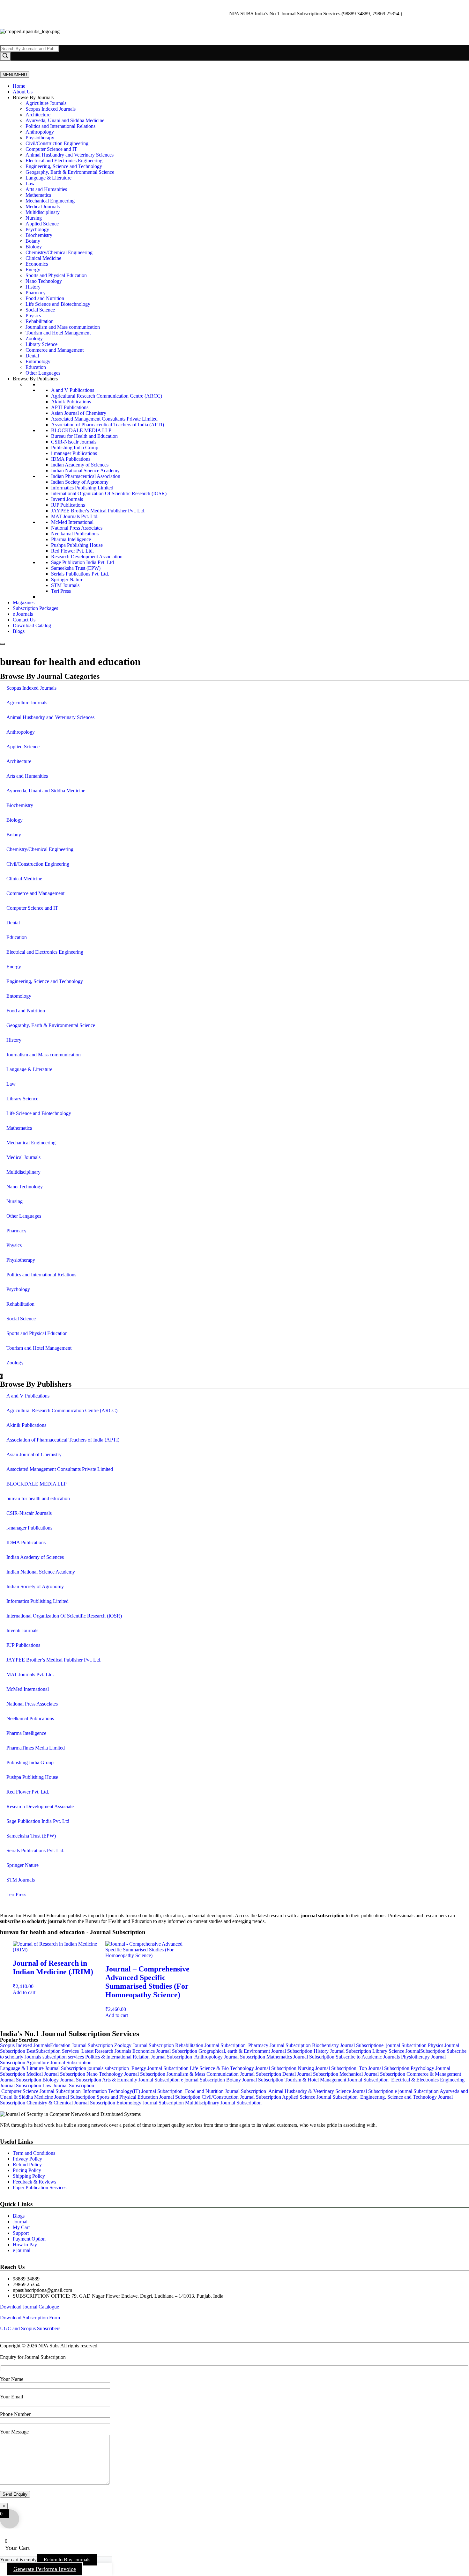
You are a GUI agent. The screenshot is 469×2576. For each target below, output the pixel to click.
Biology (34, 247)
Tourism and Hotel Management (58, 333)
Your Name (12, 2379)
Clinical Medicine (43, 258)
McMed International (72, 522)
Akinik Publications (71, 402)
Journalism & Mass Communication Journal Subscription (224, 2074)
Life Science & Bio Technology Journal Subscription (244, 2068)
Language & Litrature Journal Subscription (43, 2068)
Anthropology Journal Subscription (229, 2057)
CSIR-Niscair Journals (74, 442)
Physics (33, 316)
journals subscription (108, 2068)
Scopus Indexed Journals (51, 109)
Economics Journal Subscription (165, 2051)
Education (36, 367)
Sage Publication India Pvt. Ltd (82, 562)
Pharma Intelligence (71, 539)
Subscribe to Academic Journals (368, 2057)
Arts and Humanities (46, 189)
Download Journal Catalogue (30, 2307)
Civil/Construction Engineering (57, 143)
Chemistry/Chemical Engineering (59, 252)
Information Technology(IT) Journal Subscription (134, 2091)
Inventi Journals (67, 499)
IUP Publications (68, 505)
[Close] (3, 644)
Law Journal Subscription (68, 2085)
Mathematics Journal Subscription (301, 2057)
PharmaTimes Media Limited (36, 1748)
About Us (23, 92)
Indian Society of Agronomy (80, 482)
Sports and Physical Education (56, 275)
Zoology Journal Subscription (145, 2045)
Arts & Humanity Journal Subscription (141, 2080)
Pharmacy (36, 293)
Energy (33, 270)
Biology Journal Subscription (72, 2080)
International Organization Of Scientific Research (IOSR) (109, 493)
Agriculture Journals (46, 103)
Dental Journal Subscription (310, 2074)
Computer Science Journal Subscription (40, 2091)
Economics (37, 264)
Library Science (41, 344)
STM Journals (65, 585)
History (33, 287)
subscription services (64, 2057)
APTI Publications (70, 407)
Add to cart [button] (24, 1992)
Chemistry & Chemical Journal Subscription (71, 2103)
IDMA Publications (71, 459)
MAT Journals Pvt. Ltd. (75, 516)
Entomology (38, 361)
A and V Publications (73, 390)
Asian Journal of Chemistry (79, 413)
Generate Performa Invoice (45, 2569)
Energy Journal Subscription (160, 2068)
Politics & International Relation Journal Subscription (139, 2057)
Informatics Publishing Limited (82, 488)
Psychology (37, 229)
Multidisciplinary (43, 212)
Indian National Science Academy (85, 470)
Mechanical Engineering (50, 201)
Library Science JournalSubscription (409, 2051)
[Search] (5, 56)
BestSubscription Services (54, 2051)
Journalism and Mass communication (63, 327)
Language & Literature (48, 178)
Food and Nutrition (45, 298)
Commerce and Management (55, 350)
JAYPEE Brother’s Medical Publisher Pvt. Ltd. (54, 1660)
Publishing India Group (75, 448)
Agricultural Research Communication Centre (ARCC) (107, 396)
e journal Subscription (405, 2045)
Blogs (19, 631)
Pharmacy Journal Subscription (280, 2045)
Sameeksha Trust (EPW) (76, 568)
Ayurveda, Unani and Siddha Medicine (65, 120)
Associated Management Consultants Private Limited (104, 419)
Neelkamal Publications (75, 534)
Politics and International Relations (60, 126)
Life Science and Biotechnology (58, 304)
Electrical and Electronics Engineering (64, 161)
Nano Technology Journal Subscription (127, 2074)
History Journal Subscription (343, 2051)
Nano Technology (44, 281)
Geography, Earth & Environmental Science (70, 172)
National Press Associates (77, 528)
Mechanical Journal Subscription (372, 2074)
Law (30, 183)
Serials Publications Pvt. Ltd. (80, 574)
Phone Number (15, 2414)
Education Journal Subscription (82, 2045)
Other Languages (43, 373)
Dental (32, 356)
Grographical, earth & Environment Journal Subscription (256, 2051)
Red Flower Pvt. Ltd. (72, 551)
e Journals (23, 614)
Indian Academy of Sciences (80, 465)
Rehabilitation (40, 321)
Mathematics (38, 195)
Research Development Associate (40, 1806)
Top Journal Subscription (383, 2068)
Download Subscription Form (30, 2318)
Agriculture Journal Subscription (59, 2062)
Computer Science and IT (51, 149)
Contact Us (24, 620)
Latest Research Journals (107, 2051)
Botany (33, 241)
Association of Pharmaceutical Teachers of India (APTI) (108, 425)
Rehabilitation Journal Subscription (212, 2045)
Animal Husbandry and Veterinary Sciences (70, 155)
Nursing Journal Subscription (327, 2068)
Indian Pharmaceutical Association (86, 476)
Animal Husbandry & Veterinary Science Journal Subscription (331, 2091)
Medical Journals (43, 206)
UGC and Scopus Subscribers (30, 2328)
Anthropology (40, 132)
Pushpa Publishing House (77, 545)
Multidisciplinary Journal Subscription (223, 2103)
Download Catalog (32, 625)
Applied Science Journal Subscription (321, 2097)
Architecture (38, 115)
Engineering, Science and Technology (64, 166)
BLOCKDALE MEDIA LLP (81, 430)
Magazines (24, 602)
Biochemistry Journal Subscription (347, 2045)
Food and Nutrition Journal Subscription (226, 2091)
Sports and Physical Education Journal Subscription (149, 2097)
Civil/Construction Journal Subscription (241, 2097)
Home (19, 86)
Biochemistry (39, 235)
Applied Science (42, 224)
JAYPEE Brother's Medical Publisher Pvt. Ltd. (98, 511)
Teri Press (61, 591)
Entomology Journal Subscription (151, 2103)
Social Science (40, 310)
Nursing (34, 218)
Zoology (34, 338)
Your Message (14, 2432)
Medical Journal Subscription (56, 2074)
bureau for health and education (38, 1498)
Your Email (11, 2397)
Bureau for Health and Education (84, 436)
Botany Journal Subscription (255, 2080)
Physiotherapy (40, 138)
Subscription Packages (35, 608)
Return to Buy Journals (67, 2560)
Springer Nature (67, 580)
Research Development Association (87, 557)
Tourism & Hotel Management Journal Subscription (337, 2080)
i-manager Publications (74, 453)
